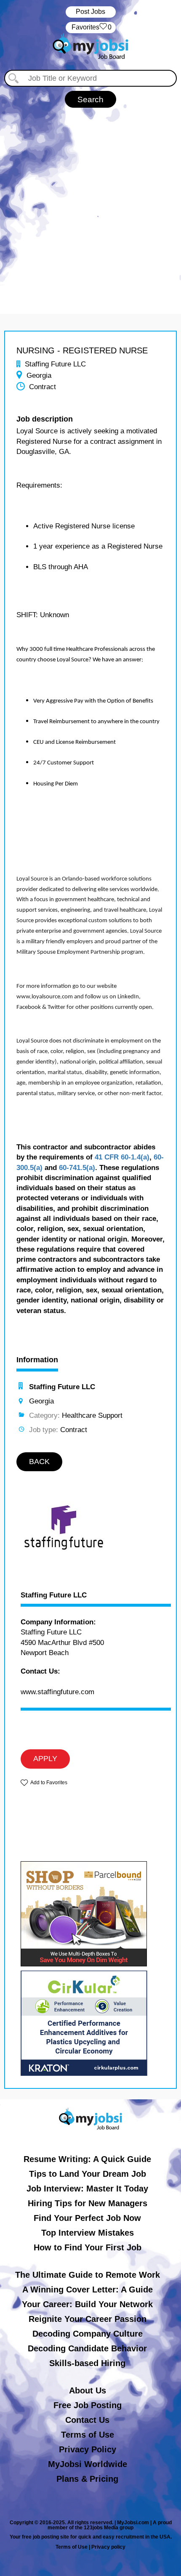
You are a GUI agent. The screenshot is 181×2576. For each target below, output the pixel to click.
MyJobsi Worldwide (88, 2464)
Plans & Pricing (87, 2479)
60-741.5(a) (77, 1168)
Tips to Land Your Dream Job (88, 2174)
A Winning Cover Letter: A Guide (88, 2289)
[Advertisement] (90, 202)
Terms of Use (88, 2435)
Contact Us (87, 2420)
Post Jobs (90, 12)
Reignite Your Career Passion (88, 2319)
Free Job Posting (88, 2405)
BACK (39, 1462)
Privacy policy (108, 2547)
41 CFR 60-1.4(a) (122, 1157)
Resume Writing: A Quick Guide (87, 2159)
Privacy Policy (88, 2449)
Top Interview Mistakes (88, 2233)
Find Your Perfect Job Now (87, 2218)
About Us (88, 2390)
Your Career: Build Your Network (87, 2304)
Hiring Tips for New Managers (88, 2203)
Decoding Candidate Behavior (87, 2348)
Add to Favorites (49, 1783)
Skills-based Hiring (87, 2363)
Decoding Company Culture (88, 2334)
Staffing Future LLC (54, 1595)
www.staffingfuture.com (57, 1692)
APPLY (45, 1759)
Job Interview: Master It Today (87, 2189)
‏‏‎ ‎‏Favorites (91, 27)
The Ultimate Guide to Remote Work (88, 2275)
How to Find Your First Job (88, 2247)
